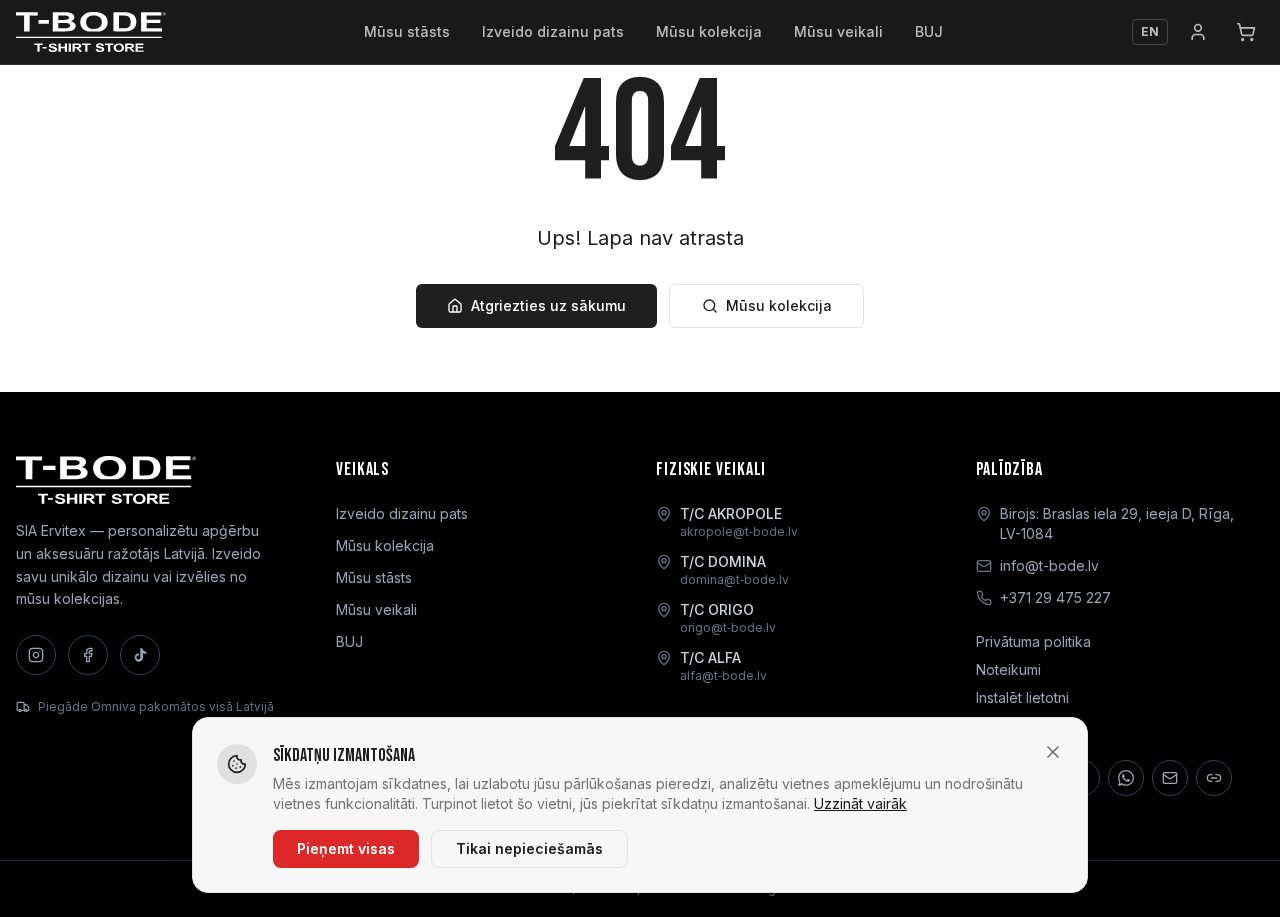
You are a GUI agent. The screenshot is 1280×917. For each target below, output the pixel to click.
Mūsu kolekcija (709, 31)
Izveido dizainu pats (553, 31)
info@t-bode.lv (1049, 565)
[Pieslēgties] (1198, 32)
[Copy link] (1214, 778)
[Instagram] (36, 655)
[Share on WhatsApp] (1126, 778)
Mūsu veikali (838, 31)
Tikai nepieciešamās (529, 848)
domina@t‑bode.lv (734, 579)
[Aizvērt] (1053, 752)
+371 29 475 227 (1055, 597)
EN (1150, 31)
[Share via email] (1170, 778)
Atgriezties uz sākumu (548, 305)
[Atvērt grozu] (1246, 32)
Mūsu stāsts (407, 31)
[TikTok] (140, 655)
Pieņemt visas (346, 848)
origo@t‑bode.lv (728, 627)
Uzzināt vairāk (860, 803)
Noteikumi (1008, 669)
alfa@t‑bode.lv (723, 675)
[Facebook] (88, 655)
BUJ (929, 31)
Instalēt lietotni (1022, 697)
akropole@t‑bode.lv (739, 531)
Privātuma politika (1033, 641)
